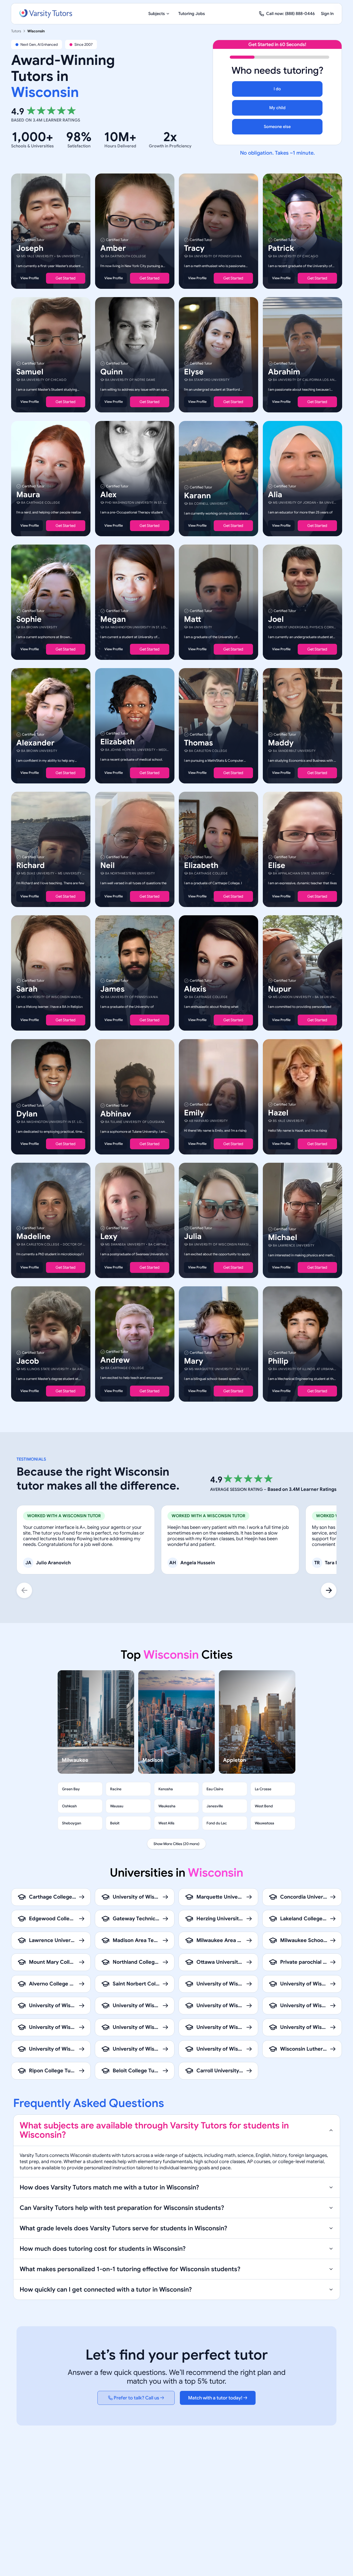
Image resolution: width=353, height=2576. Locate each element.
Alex (108, 495)
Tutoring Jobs (192, 14)
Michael (283, 1237)
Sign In (327, 14)
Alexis (195, 989)
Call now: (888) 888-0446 (290, 14)
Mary (194, 1361)
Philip (278, 1361)
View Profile (30, 278)
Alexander (35, 743)
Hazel (278, 1113)
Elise (277, 865)
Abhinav (116, 1114)
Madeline (33, 1236)
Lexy (109, 1236)
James (112, 989)
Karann (197, 496)
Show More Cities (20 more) (177, 1844)
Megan (113, 619)
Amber (113, 248)
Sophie (29, 619)
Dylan (27, 1114)
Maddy (281, 743)
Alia (275, 495)
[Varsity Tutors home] (46, 14)
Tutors (16, 31)
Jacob (28, 1361)
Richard (30, 865)
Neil (108, 865)
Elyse (194, 372)
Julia (193, 1236)
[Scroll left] (24, 1590)
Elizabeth (117, 742)
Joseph (30, 248)
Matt (193, 619)
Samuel (30, 372)
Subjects (157, 14)
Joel (276, 619)
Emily (194, 1113)
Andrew (115, 1360)
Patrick (281, 248)
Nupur (280, 989)
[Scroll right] (329, 1590)
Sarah (27, 989)
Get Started (66, 278)
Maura (28, 495)
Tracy (194, 248)
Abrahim (284, 372)
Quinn (112, 372)
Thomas (198, 743)
